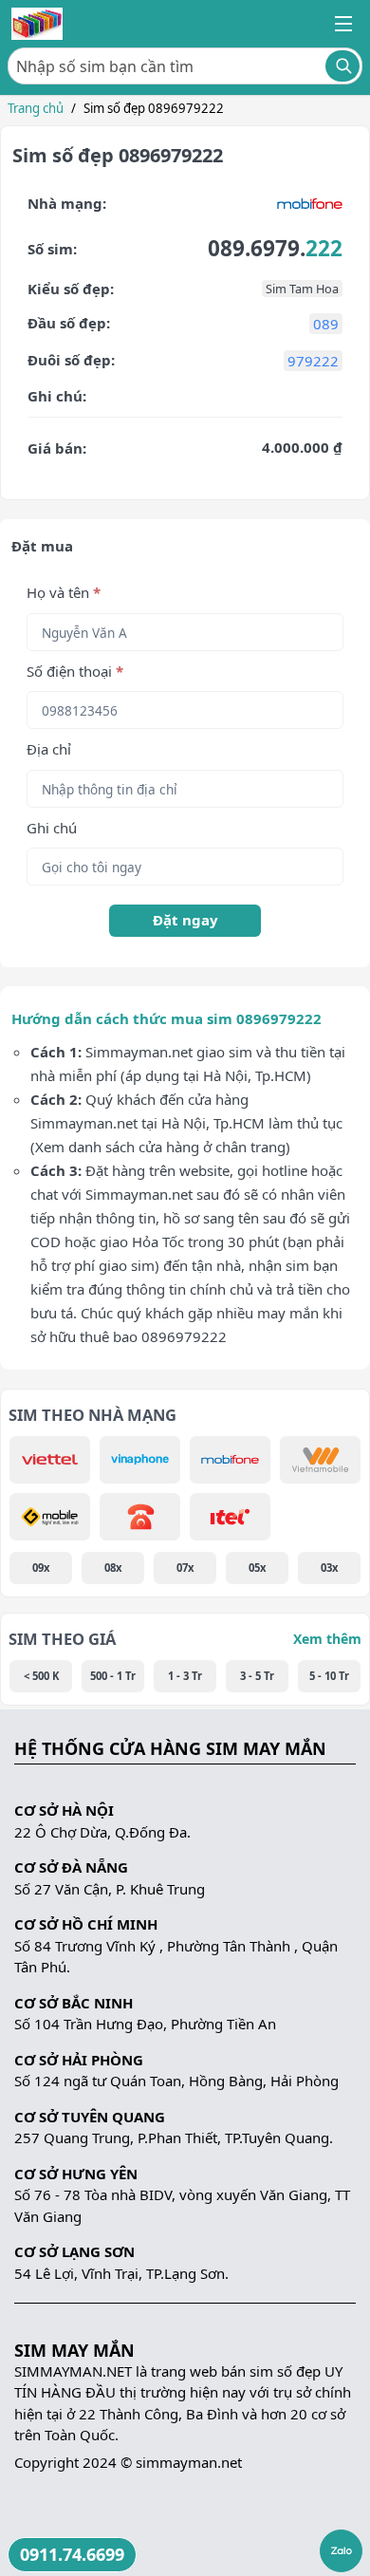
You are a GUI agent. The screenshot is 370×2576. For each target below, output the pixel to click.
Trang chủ (36, 108)
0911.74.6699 (72, 2554)
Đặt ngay (185, 920)
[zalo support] (341, 2551)
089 (326, 324)
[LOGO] (37, 24)
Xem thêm (327, 1639)
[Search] (342, 66)
